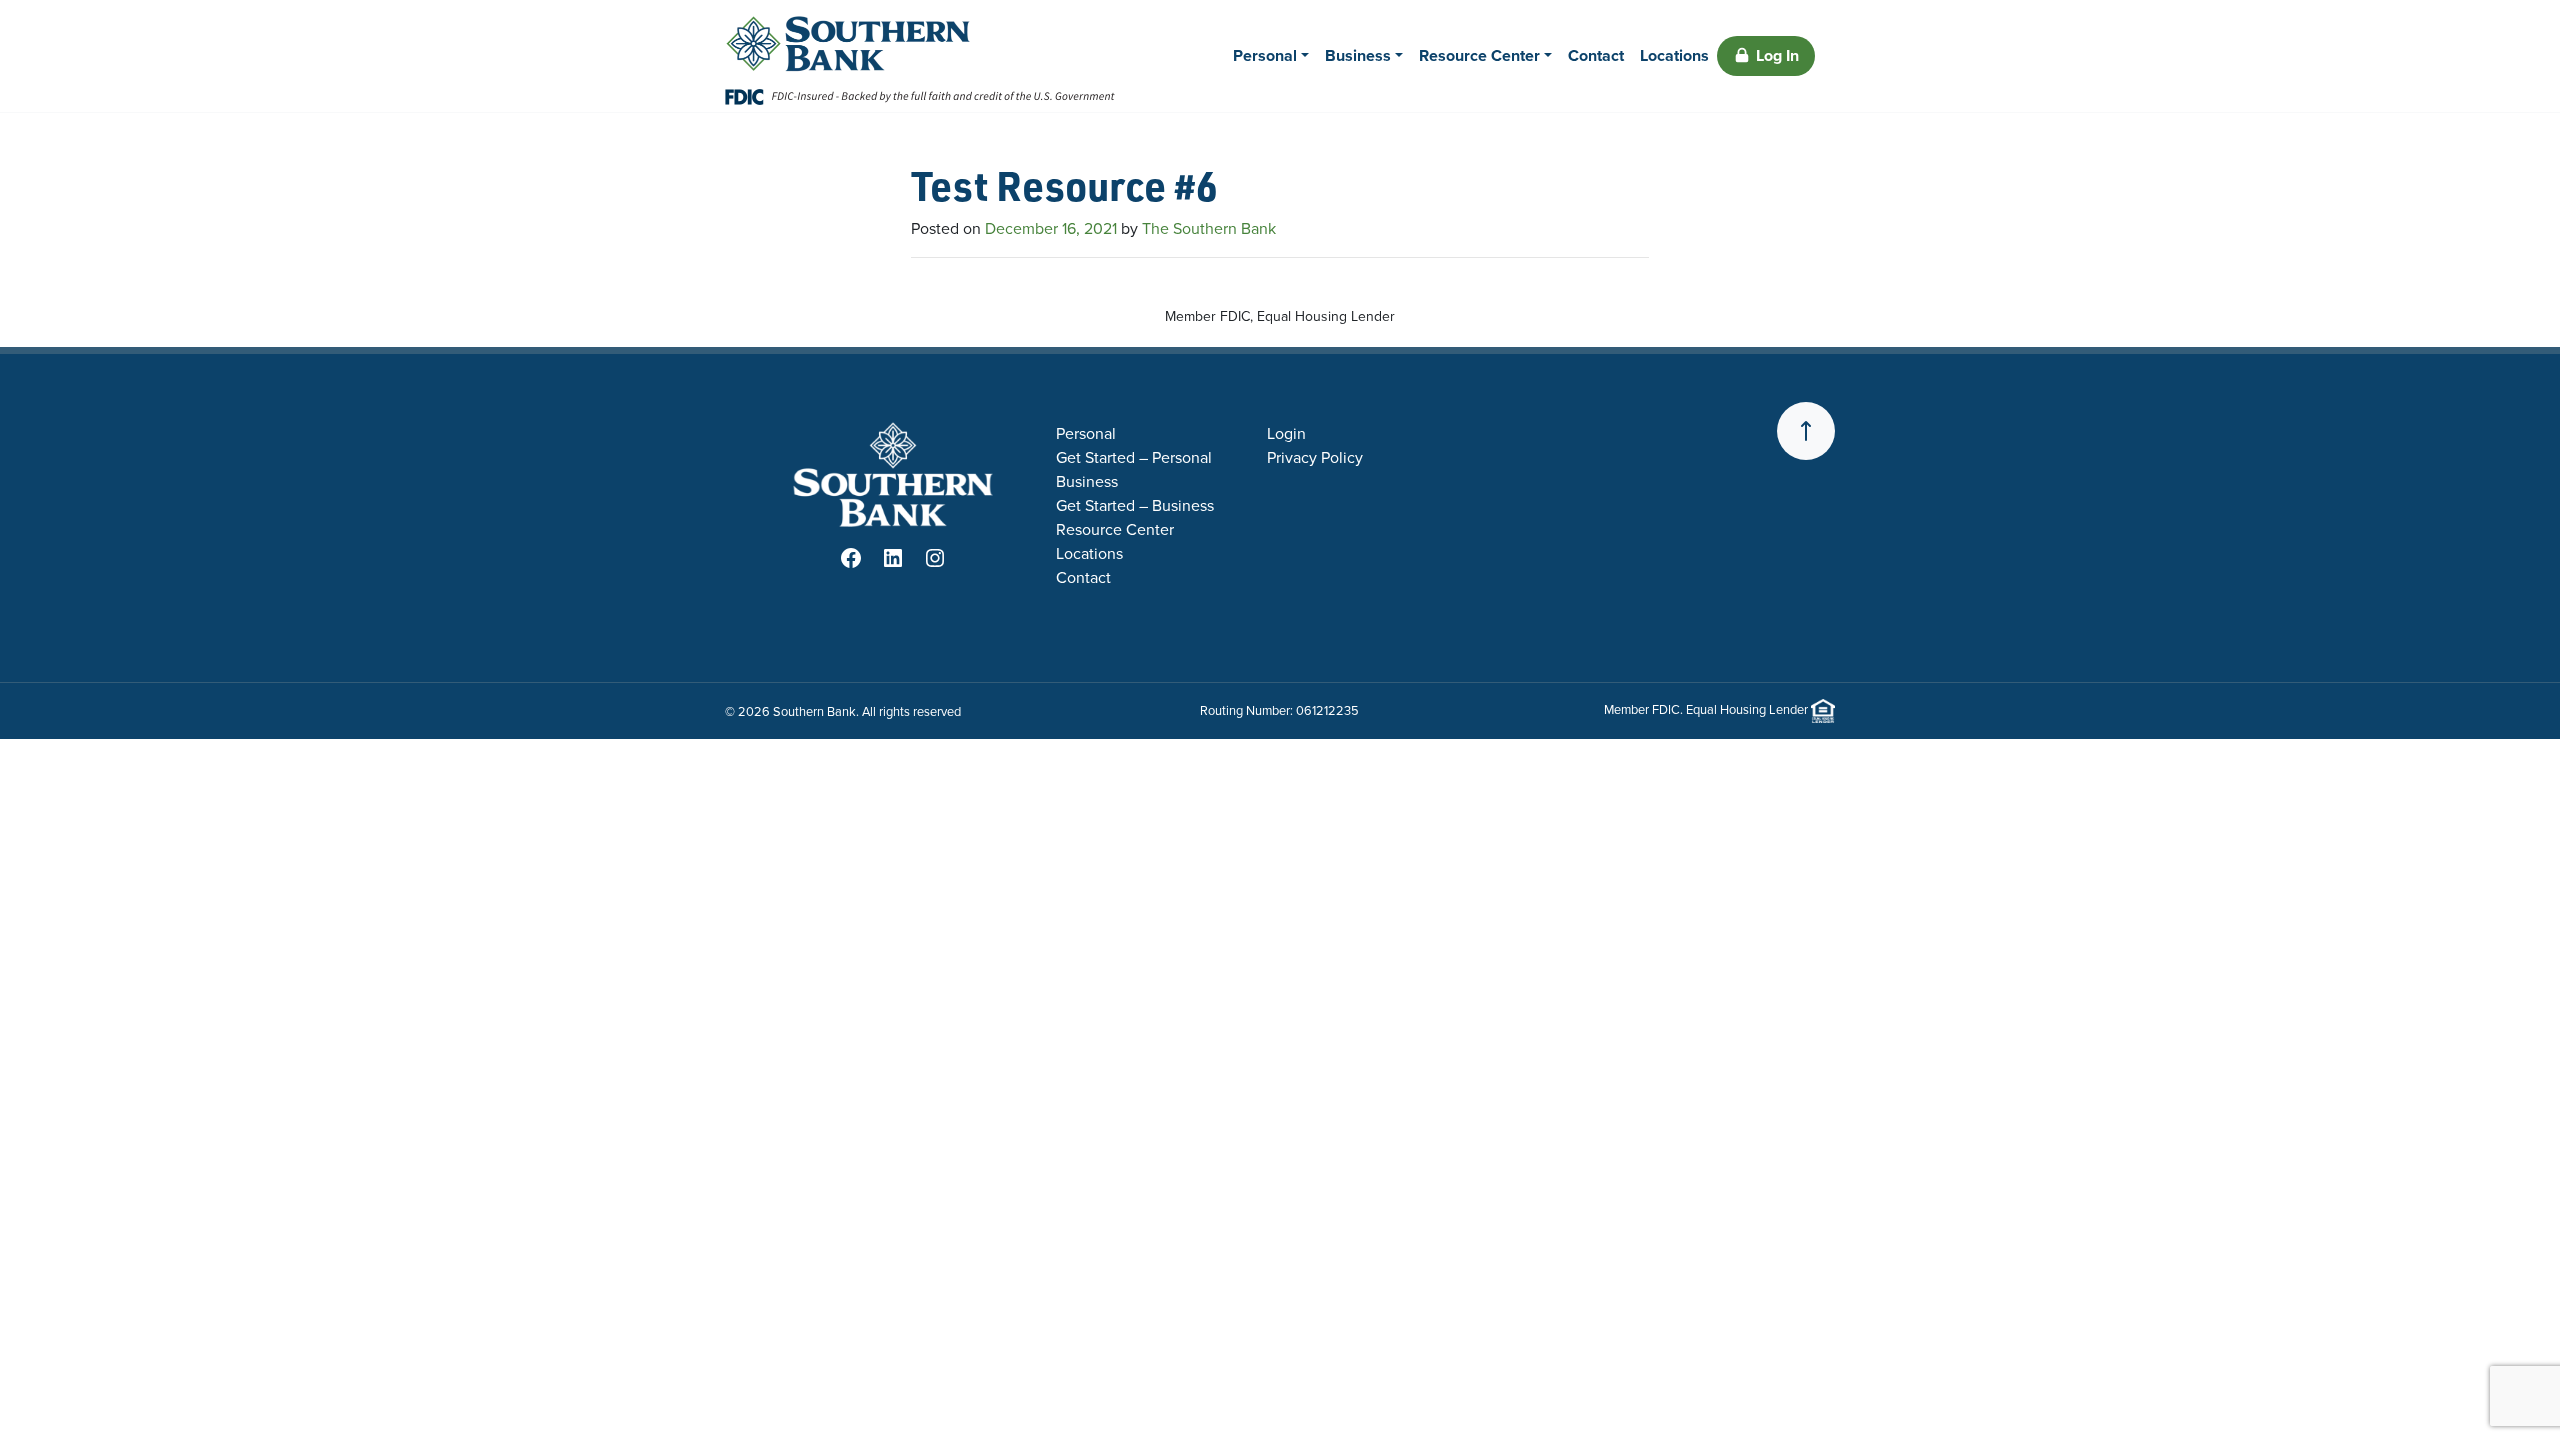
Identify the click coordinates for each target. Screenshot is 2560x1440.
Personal (1265, 55)
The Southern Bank (1209, 228)
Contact (1596, 55)
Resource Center (1479, 55)
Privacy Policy (1315, 457)
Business (1358, 55)
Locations (1674, 55)
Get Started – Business (1135, 505)
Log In (1777, 55)
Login (1286, 433)
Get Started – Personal (1134, 457)
